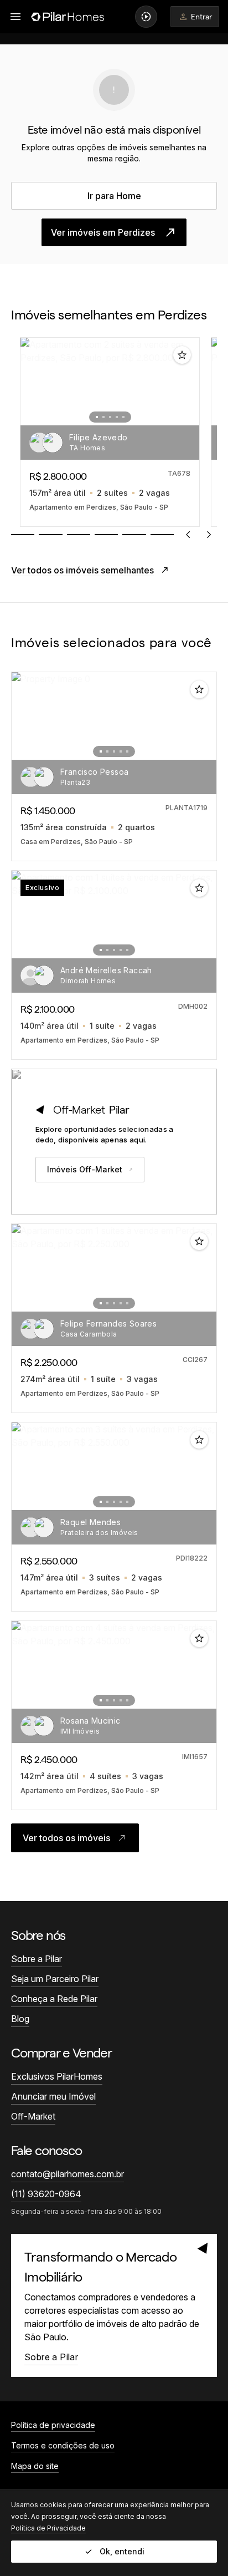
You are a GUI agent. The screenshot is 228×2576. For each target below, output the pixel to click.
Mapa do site (35, 2466)
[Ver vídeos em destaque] (146, 17)
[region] (114, 432)
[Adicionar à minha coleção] (182, 355)
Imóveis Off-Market (85, 1169)
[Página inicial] (68, 17)
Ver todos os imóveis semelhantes (82, 570)
